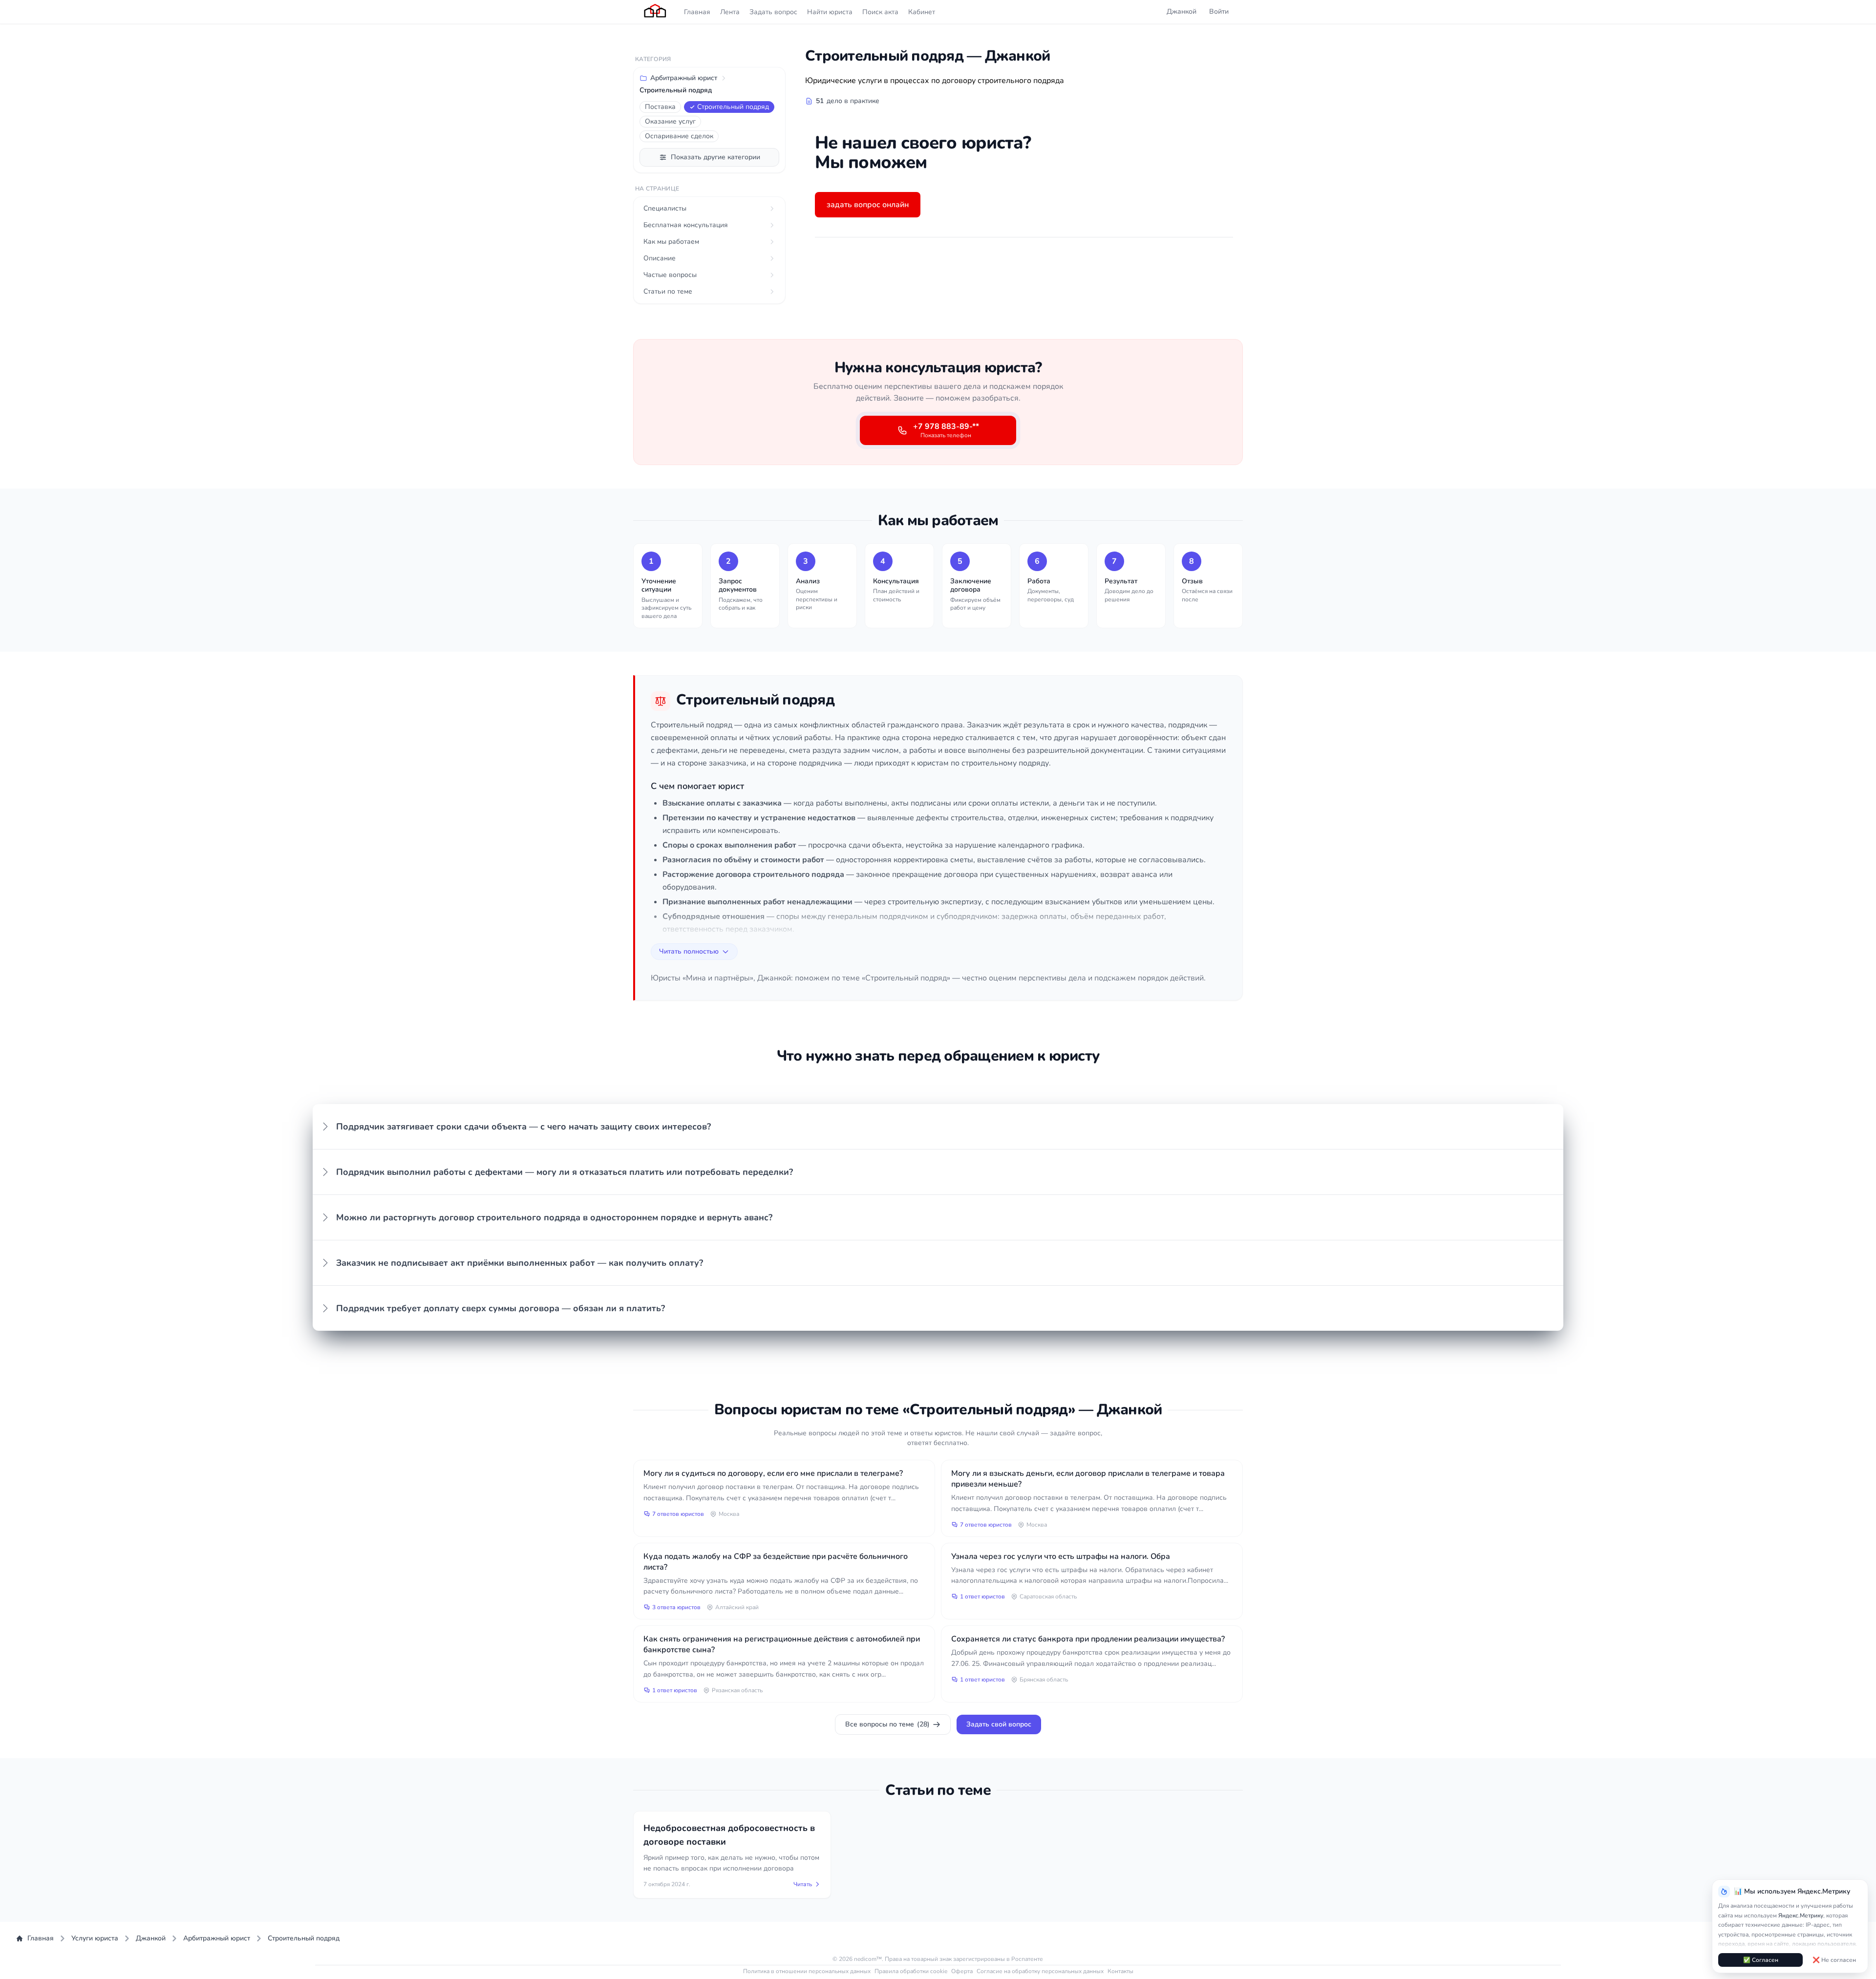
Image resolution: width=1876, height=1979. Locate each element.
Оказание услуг (670, 121)
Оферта (962, 1971)
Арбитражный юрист (684, 78)
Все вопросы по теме (887, 1724)
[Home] (656, 12)
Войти (1219, 11)
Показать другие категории (715, 157)
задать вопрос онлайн (868, 205)
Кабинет (922, 12)
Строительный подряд (733, 107)
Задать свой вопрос (999, 1724)
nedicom (865, 1959)
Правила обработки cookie (911, 1971)
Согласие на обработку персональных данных (1040, 1971)
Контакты (1120, 1971)
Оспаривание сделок (679, 136)
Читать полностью (689, 951)
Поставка (660, 107)
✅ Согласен (1761, 1960)
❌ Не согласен (1834, 1960)
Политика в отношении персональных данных (807, 1971)
